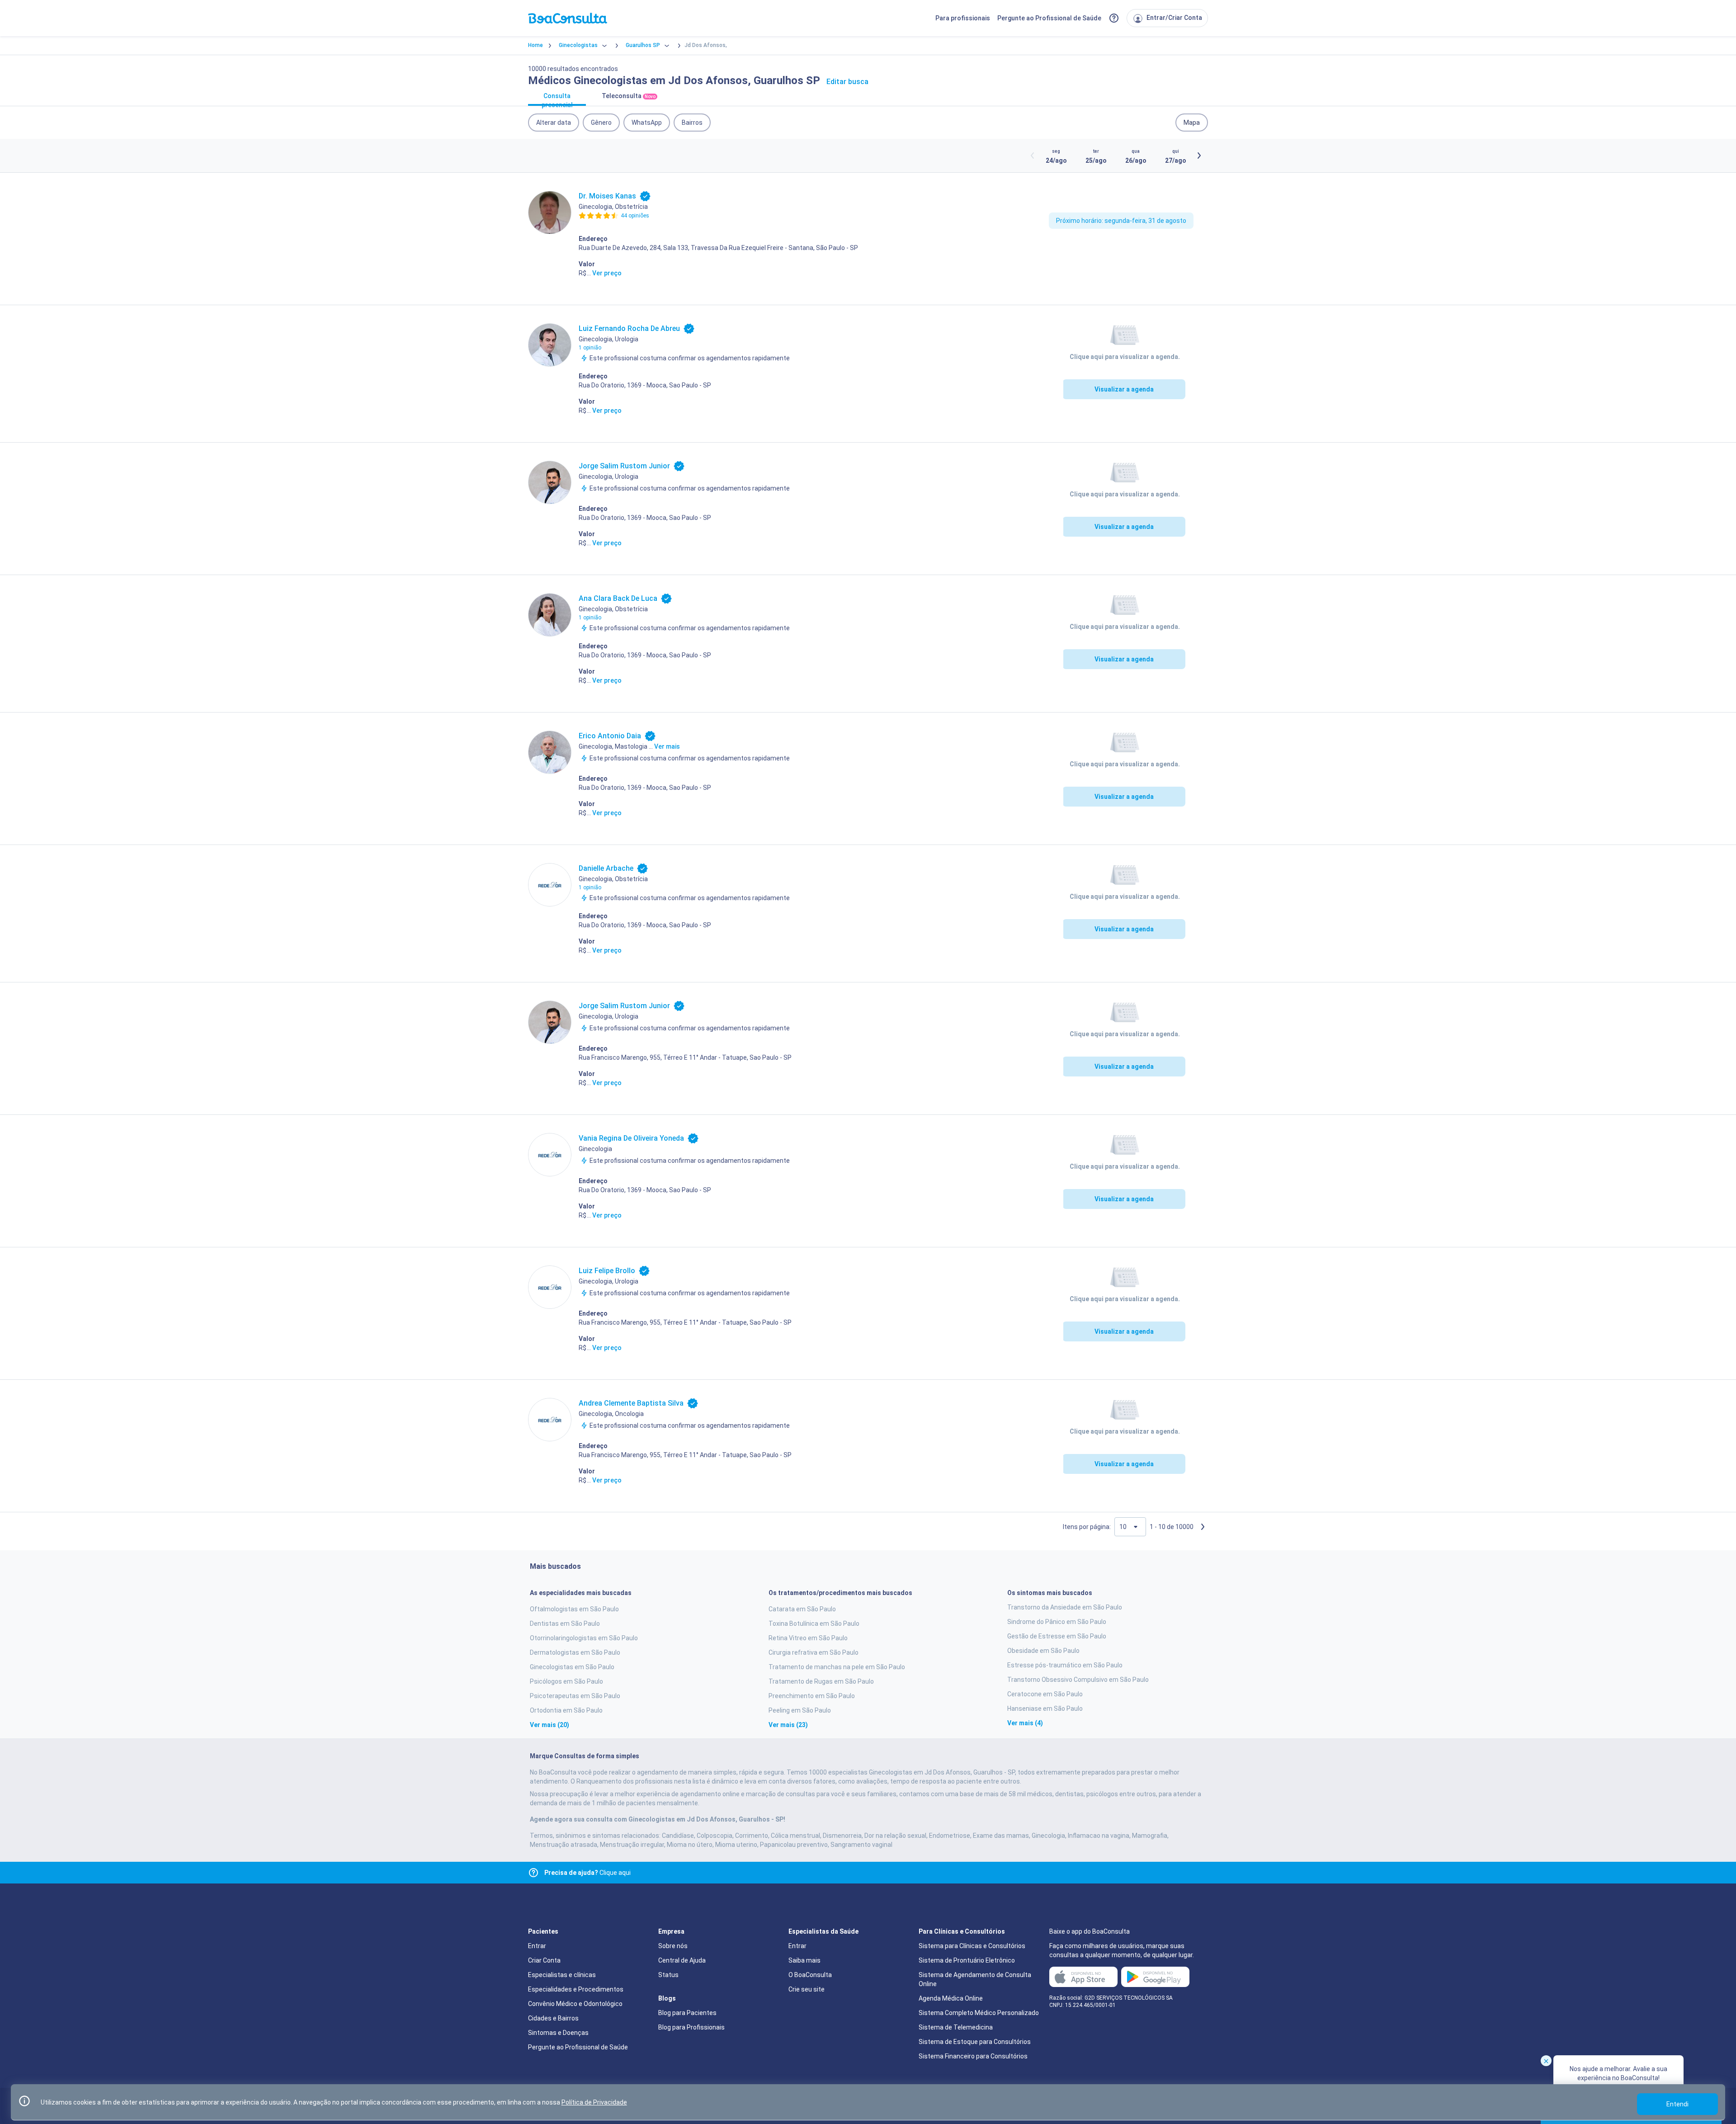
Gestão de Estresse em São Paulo (1057, 1636)
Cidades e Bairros (553, 2018)
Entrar (537, 1946)
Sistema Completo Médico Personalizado (979, 2013)
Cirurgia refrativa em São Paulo (814, 1652)
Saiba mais (804, 1960)
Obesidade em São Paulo (1043, 1651)
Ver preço (607, 273)
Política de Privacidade (594, 2102)
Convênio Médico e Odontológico (575, 2004)
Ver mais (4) (1025, 1723)
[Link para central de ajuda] (533, 1873)
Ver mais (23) (788, 1725)
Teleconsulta (629, 96)
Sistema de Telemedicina (956, 2027)
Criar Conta (544, 1960)
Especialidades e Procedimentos (576, 1989)
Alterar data (554, 123)
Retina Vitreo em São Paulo (808, 1638)
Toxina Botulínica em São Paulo (814, 1624)
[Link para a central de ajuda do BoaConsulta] (1114, 18)
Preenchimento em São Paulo (812, 1696)
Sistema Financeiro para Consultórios (973, 2056)
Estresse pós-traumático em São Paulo (1065, 1665)
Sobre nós (673, 1946)
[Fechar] (1546, 2061)
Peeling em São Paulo (800, 1710)
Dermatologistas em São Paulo (575, 1652)
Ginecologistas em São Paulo (572, 1667)
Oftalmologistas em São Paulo (574, 1609)
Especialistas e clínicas (562, 1975)
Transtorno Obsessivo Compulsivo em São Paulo (1078, 1680)
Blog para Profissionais (691, 2027)
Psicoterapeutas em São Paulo (575, 1696)
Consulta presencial (557, 99)
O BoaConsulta (810, 1975)
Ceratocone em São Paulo (1045, 1694)
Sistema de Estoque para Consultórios (975, 2042)
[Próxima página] (1203, 1527)
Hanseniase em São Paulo (1045, 1709)
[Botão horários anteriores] (1033, 156)
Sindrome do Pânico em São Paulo (1057, 1622)
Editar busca (847, 82)
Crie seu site (807, 1989)
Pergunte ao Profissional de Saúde (1049, 18)
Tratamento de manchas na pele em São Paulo (837, 1667)
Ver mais (667, 746)
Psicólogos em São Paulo (566, 1681)
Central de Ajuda (682, 1960)
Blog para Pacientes (687, 2013)
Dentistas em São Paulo (565, 1624)
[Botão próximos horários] (1199, 156)
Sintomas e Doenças (558, 2033)
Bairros (692, 123)
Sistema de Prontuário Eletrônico (967, 1960)
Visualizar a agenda (1124, 389)
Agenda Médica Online (951, 1998)
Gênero (601, 123)
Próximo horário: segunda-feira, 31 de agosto (1121, 221)
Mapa (1192, 123)
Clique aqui (587, 1873)
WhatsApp (647, 123)
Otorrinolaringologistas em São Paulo (584, 1638)
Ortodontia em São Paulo (566, 1710)
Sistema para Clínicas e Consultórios (972, 1946)
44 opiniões (635, 216)
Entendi (1677, 2104)
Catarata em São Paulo (802, 1609)
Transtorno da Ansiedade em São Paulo (1065, 1607)
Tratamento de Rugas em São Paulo (821, 1681)
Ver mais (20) (550, 1725)
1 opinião (590, 348)
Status (668, 1975)
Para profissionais (963, 18)
